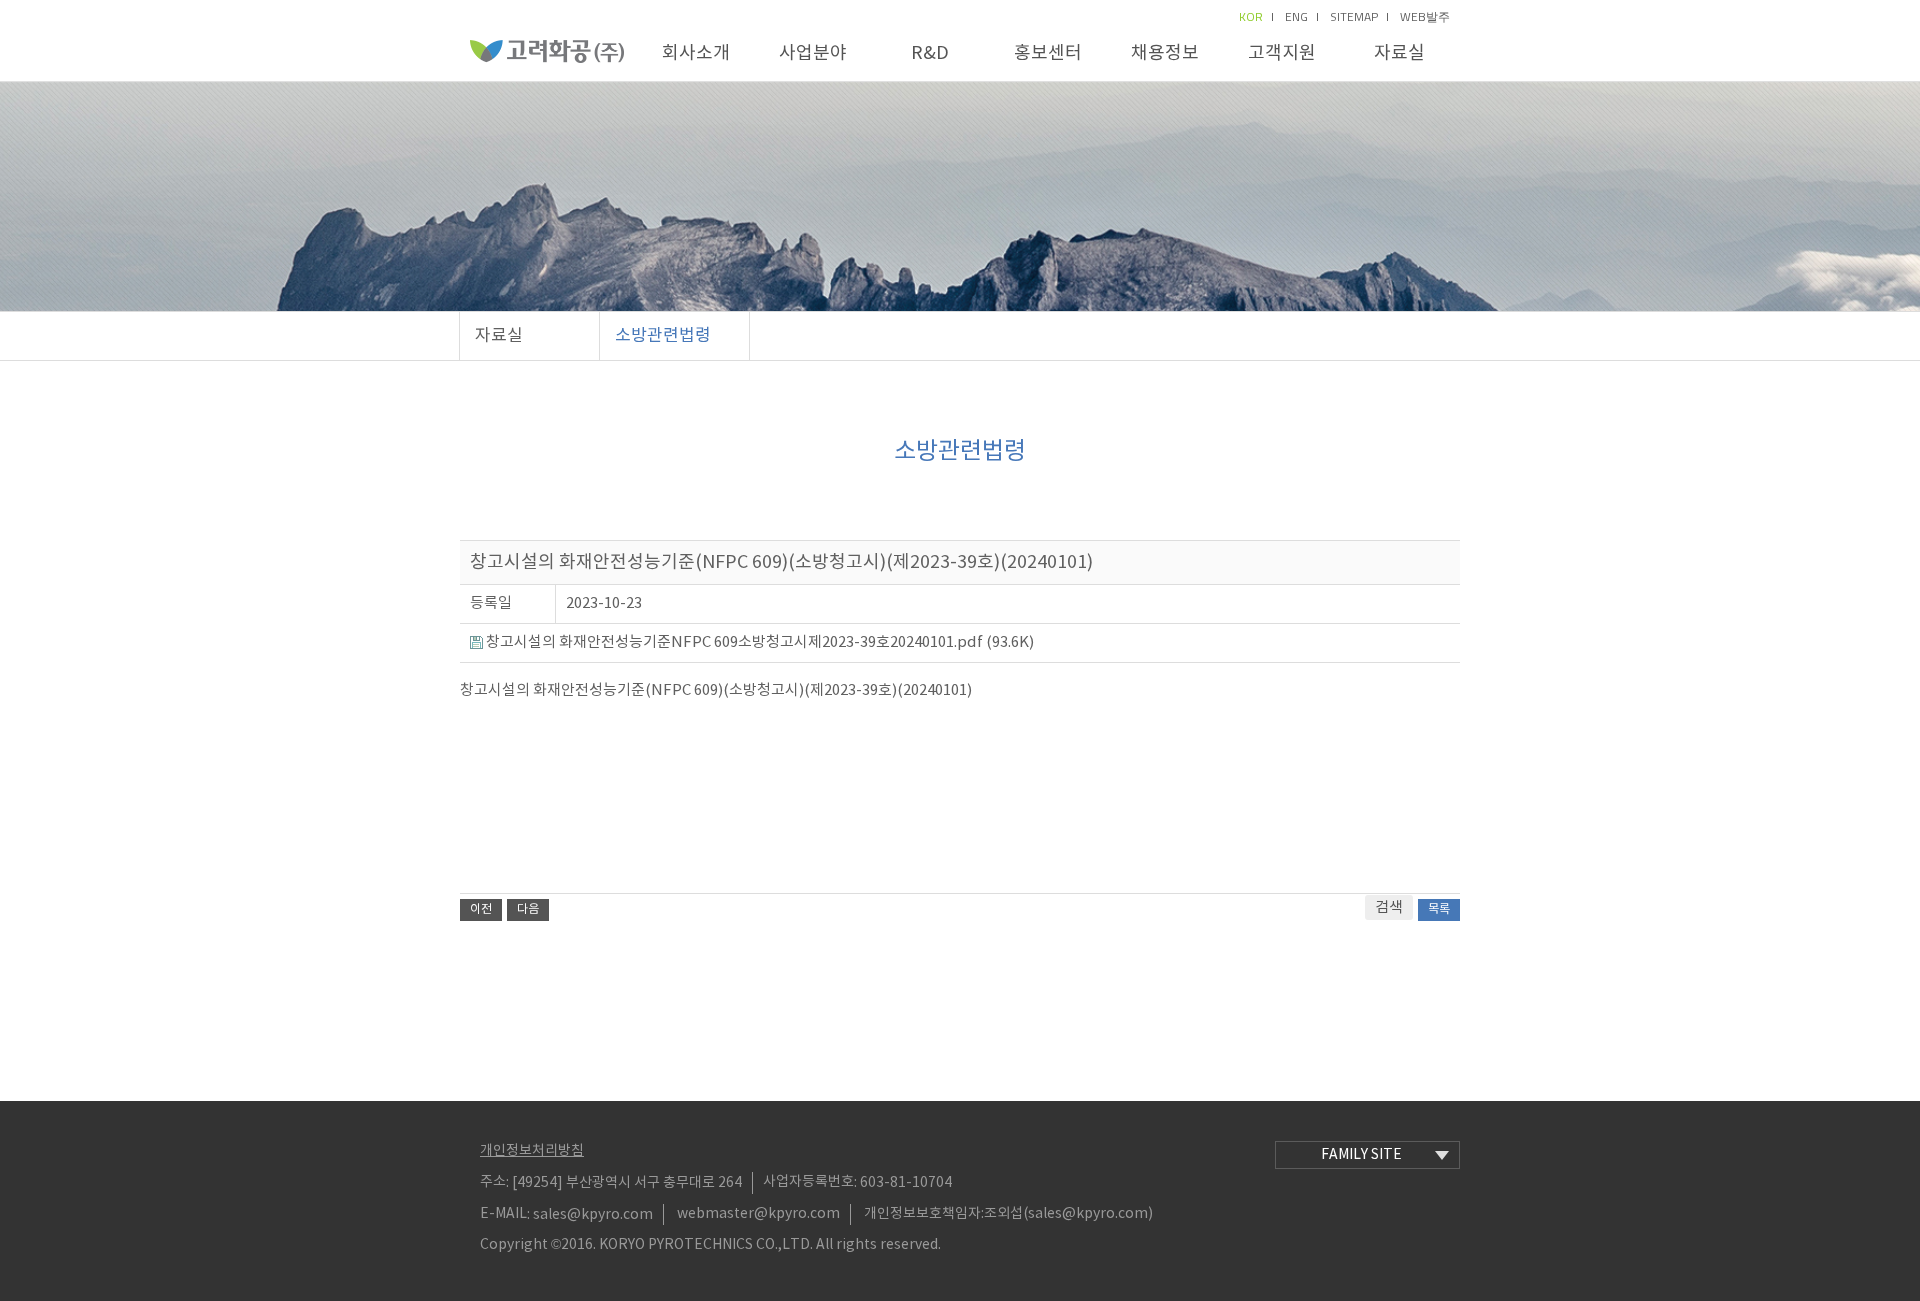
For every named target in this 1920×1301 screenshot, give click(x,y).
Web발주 (1425, 17)
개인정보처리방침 (532, 1151)
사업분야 (813, 53)
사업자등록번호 (808, 1182)
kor (1251, 17)
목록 (1439, 909)
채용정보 (1165, 53)
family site (1361, 1155)
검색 (1389, 907)
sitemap (1354, 17)
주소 (493, 1182)
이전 (481, 909)
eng (1296, 17)
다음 (528, 909)
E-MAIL (503, 1214)
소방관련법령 (663, 336)
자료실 (1399, 53)
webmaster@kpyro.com (758, 1214)
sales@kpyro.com (593, 1214)
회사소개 (696, 53)
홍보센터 (1048, 53)
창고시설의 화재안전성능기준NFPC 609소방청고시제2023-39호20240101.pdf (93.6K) (758, 642)
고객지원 (1282, 53)
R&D (930, 53)
